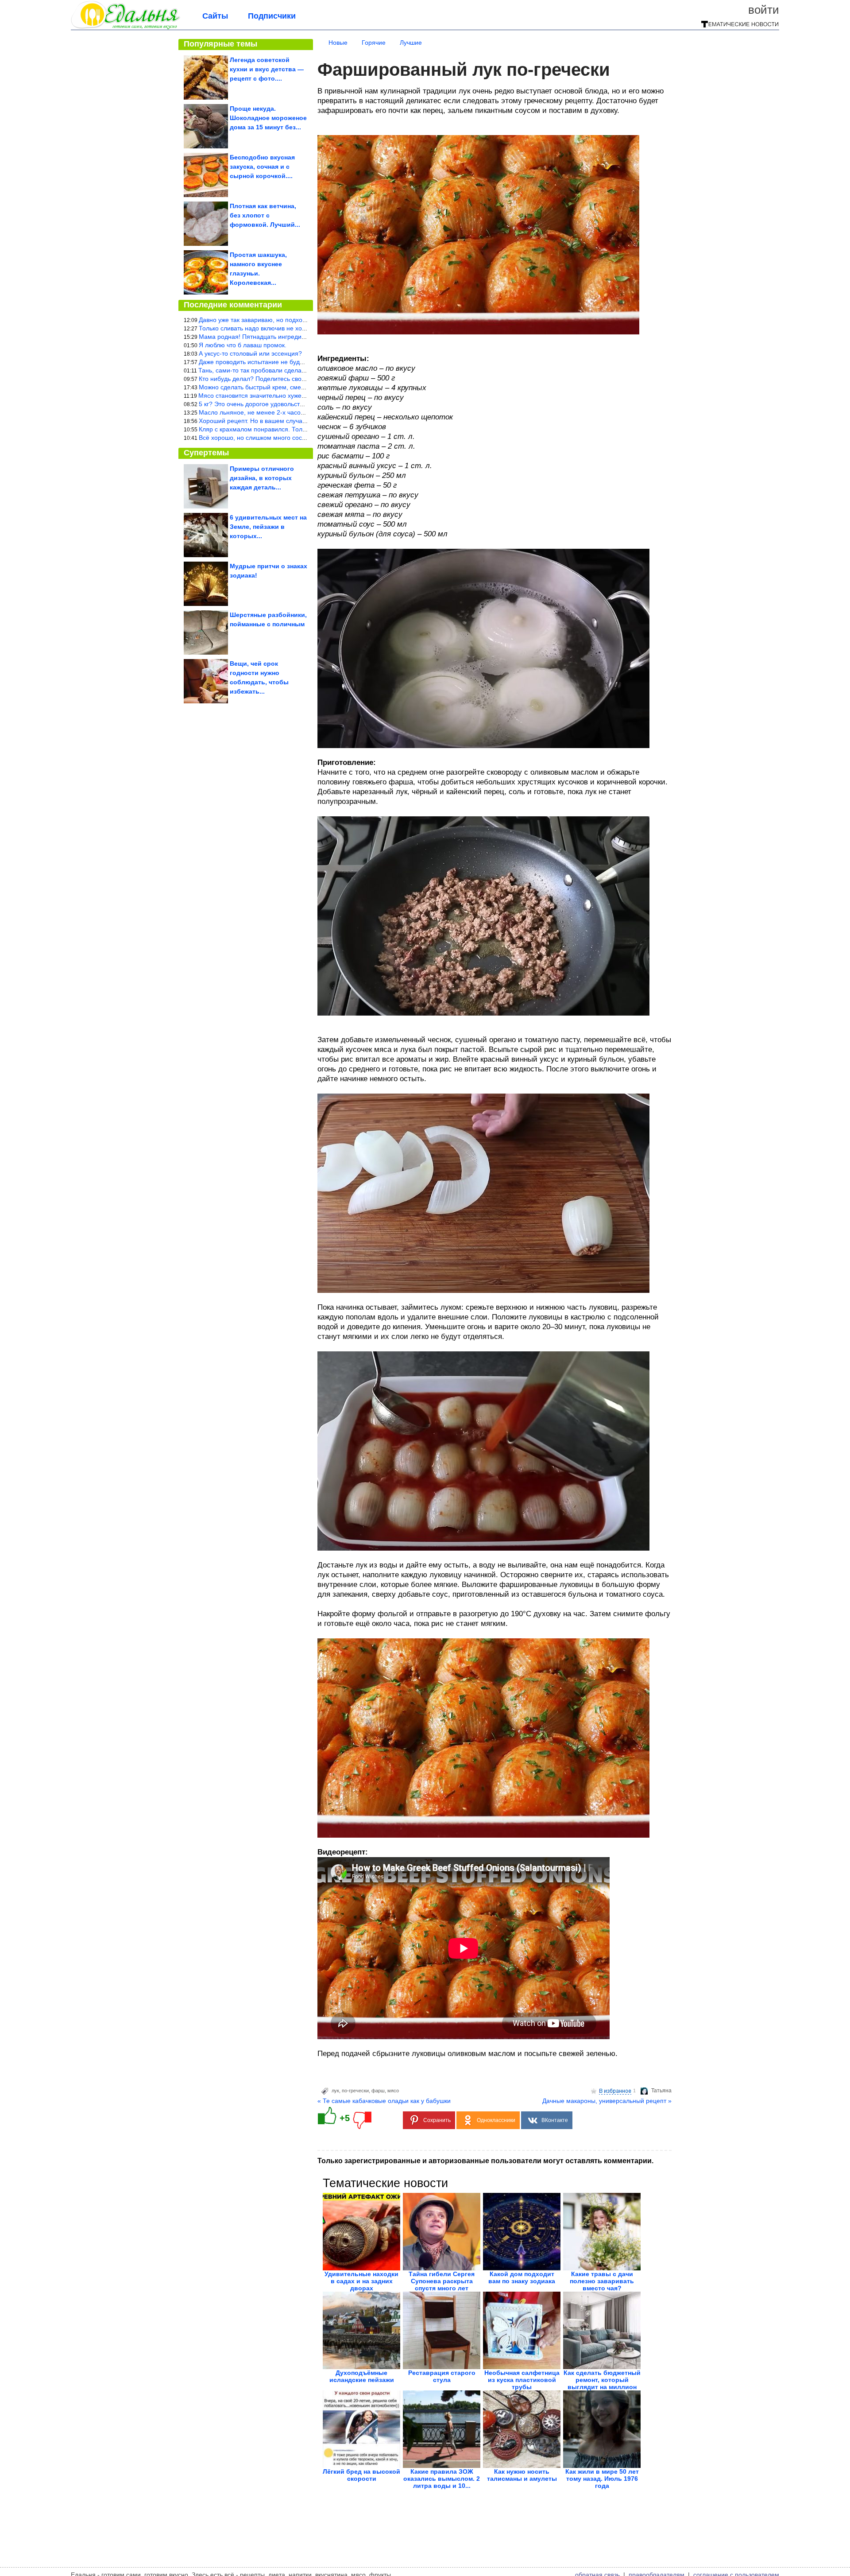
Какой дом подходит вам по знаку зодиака (522, 2277)
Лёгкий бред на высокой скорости (361, 2475)
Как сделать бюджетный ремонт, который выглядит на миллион (602, 2380)
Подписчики (272, 16)
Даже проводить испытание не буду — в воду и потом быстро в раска (300, 362)
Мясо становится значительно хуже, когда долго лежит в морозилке (297, 396)
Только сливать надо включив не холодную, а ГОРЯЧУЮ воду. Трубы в (302, 328)
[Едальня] (126, 27)
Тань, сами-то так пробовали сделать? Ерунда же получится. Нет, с (296, 370)
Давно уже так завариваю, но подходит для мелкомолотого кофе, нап (300, 320)
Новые (338, 43)
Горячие (374, 43)
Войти (764, 10)
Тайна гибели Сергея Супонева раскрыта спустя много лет (442, 2281)
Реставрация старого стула (442, 2376)
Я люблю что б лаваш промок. (243, 345)
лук (335, 2091)
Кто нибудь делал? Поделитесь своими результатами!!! (279, 379)
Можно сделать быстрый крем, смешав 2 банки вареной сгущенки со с (302, 387)
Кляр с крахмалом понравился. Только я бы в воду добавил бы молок (300, 429)
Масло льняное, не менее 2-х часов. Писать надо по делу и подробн (299, 412)
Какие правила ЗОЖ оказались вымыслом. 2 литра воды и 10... (442, 2479)
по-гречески (355, 2091)
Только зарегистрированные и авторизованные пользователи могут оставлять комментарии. (485, 2161)
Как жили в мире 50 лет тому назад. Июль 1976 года (602, 2479)
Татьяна (661, 2091)
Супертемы (206, 453)
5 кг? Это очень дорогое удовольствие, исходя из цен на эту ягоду (295, 404)
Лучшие (411, 43)
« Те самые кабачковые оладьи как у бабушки (384, 2101)
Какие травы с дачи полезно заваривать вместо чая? (602, 2281)
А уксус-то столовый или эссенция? (250, 353)
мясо (393, 2091)
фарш (378, 2091)
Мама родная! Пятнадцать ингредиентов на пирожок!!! (278, 337)
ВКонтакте (555, 2120)
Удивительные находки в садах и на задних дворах (361, 2281)
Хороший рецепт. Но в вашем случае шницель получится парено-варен (303, 421)
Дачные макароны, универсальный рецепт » (607, 2101)
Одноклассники (496, 2120)
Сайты (215, 16)
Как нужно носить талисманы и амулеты (522, 2475)
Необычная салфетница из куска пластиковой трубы (522, 2380)
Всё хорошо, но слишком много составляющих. (268, 438)
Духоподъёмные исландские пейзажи (362, 2376)
